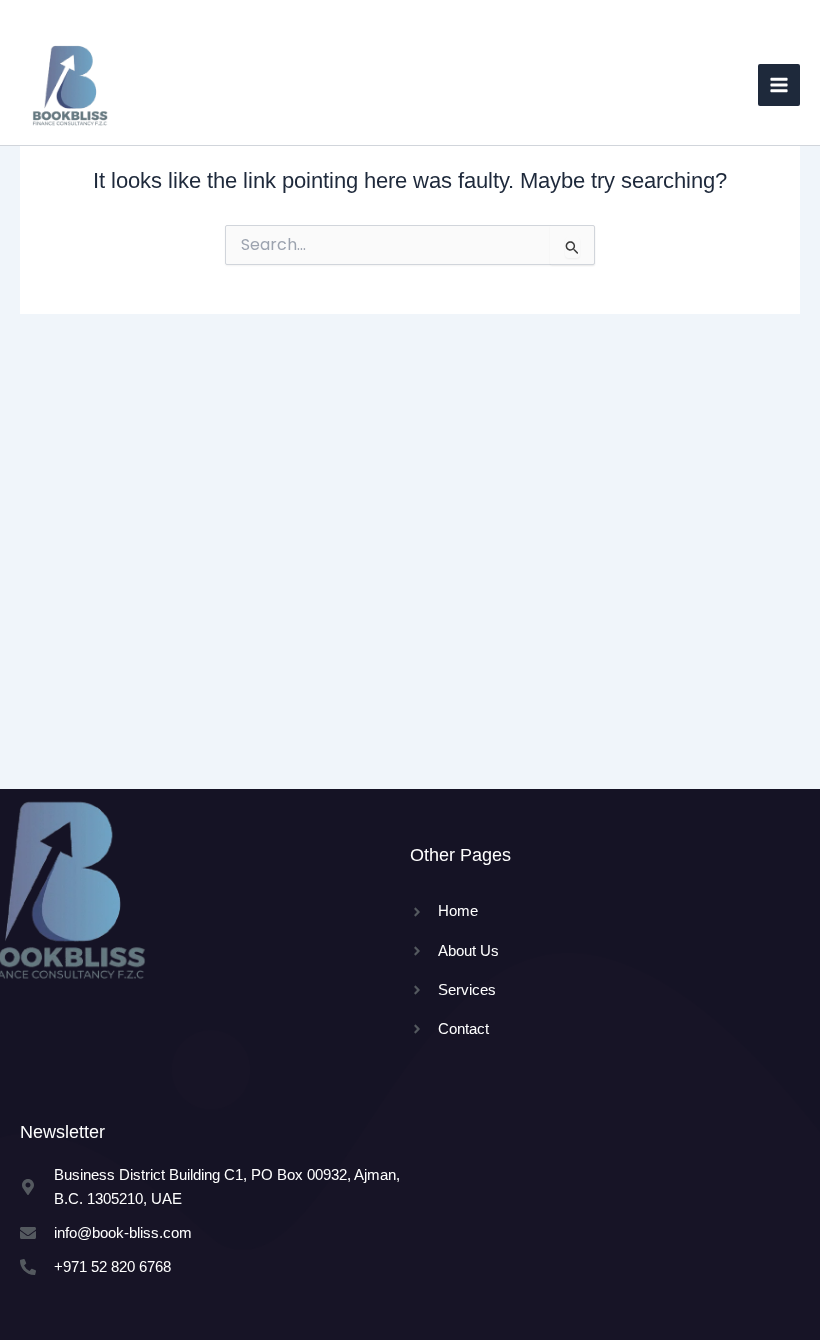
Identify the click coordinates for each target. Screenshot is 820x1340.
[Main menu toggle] (779, 85)
